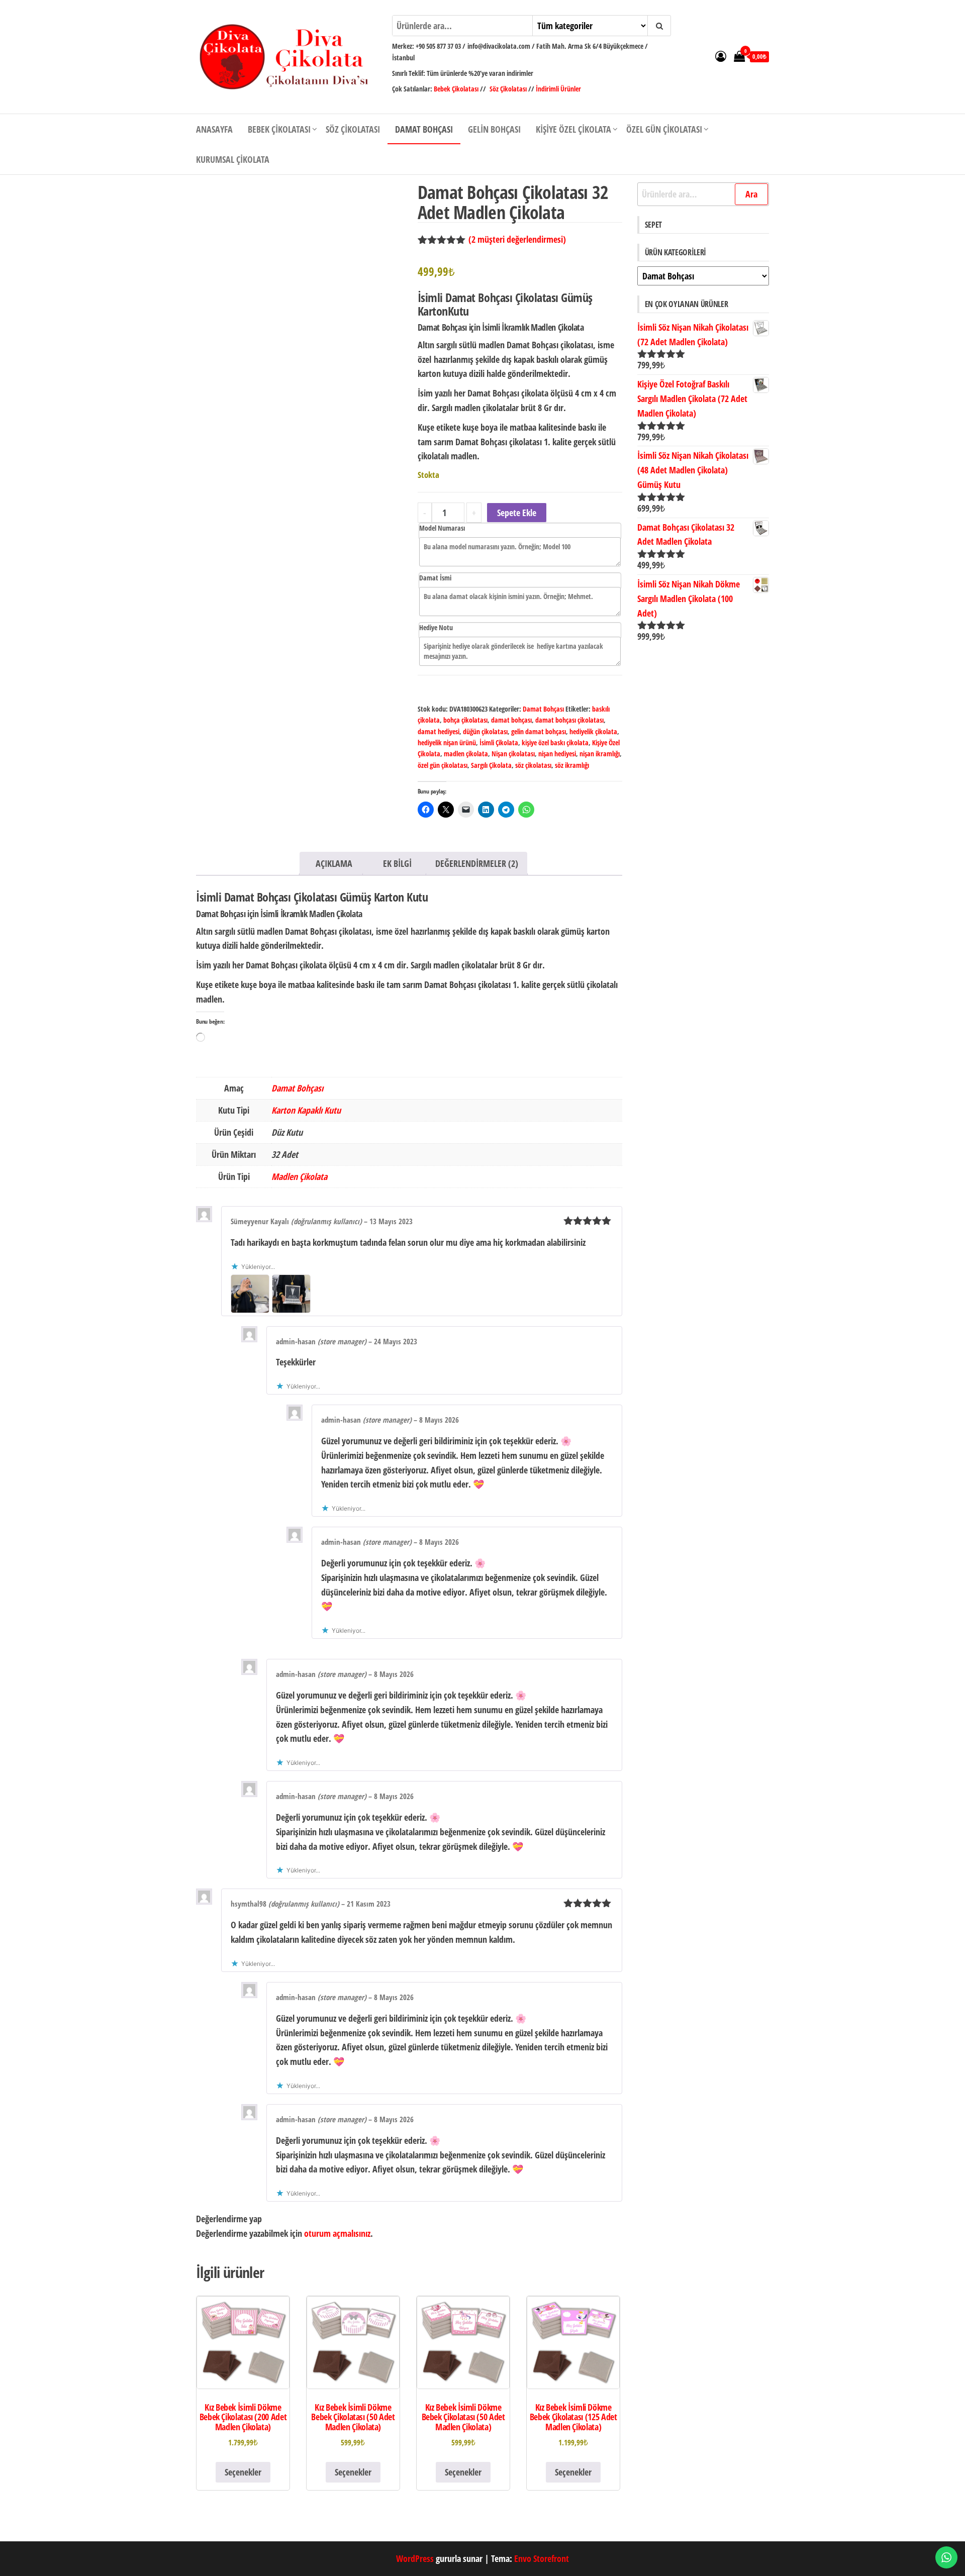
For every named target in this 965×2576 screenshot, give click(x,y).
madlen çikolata (466, 754)
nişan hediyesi (557, 754)
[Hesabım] (721, 56)
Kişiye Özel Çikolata (573, 129)
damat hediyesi (439, 731)
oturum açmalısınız (337, 2233)
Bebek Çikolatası (457, 89)
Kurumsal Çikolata (233, 159)
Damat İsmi (435, 578)
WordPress (415, 2558)
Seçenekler (243, 2472)
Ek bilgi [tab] (397, 863)
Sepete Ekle (517, 513)
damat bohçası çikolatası (569, 720)
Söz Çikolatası (508, 89)
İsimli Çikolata (499, 742)
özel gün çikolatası (443, 765)
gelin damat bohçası (539, 731)
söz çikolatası (533, 765)
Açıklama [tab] (334, 863)
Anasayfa (214, 129)
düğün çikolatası (485, 731)
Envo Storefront (542, 2558)
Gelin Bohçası (494, 129)
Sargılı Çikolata (491, 765)
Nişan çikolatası (513, 754)
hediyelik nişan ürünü (447, 742)
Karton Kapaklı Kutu (306, 1110)
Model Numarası (442, 528)
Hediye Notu (436, 627)
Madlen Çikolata (299, 1176)
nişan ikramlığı (600, 754)
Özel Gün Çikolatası (664, 129)
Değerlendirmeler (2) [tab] (477, 863)
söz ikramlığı (572, 765)
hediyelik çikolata (593, 731)
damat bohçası (511, 720)
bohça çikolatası (465, 720)
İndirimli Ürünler (558, 89)
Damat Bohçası (424, 129)
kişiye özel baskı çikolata (555, 742)
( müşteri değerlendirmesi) (517, 239)
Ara (751, 194)
